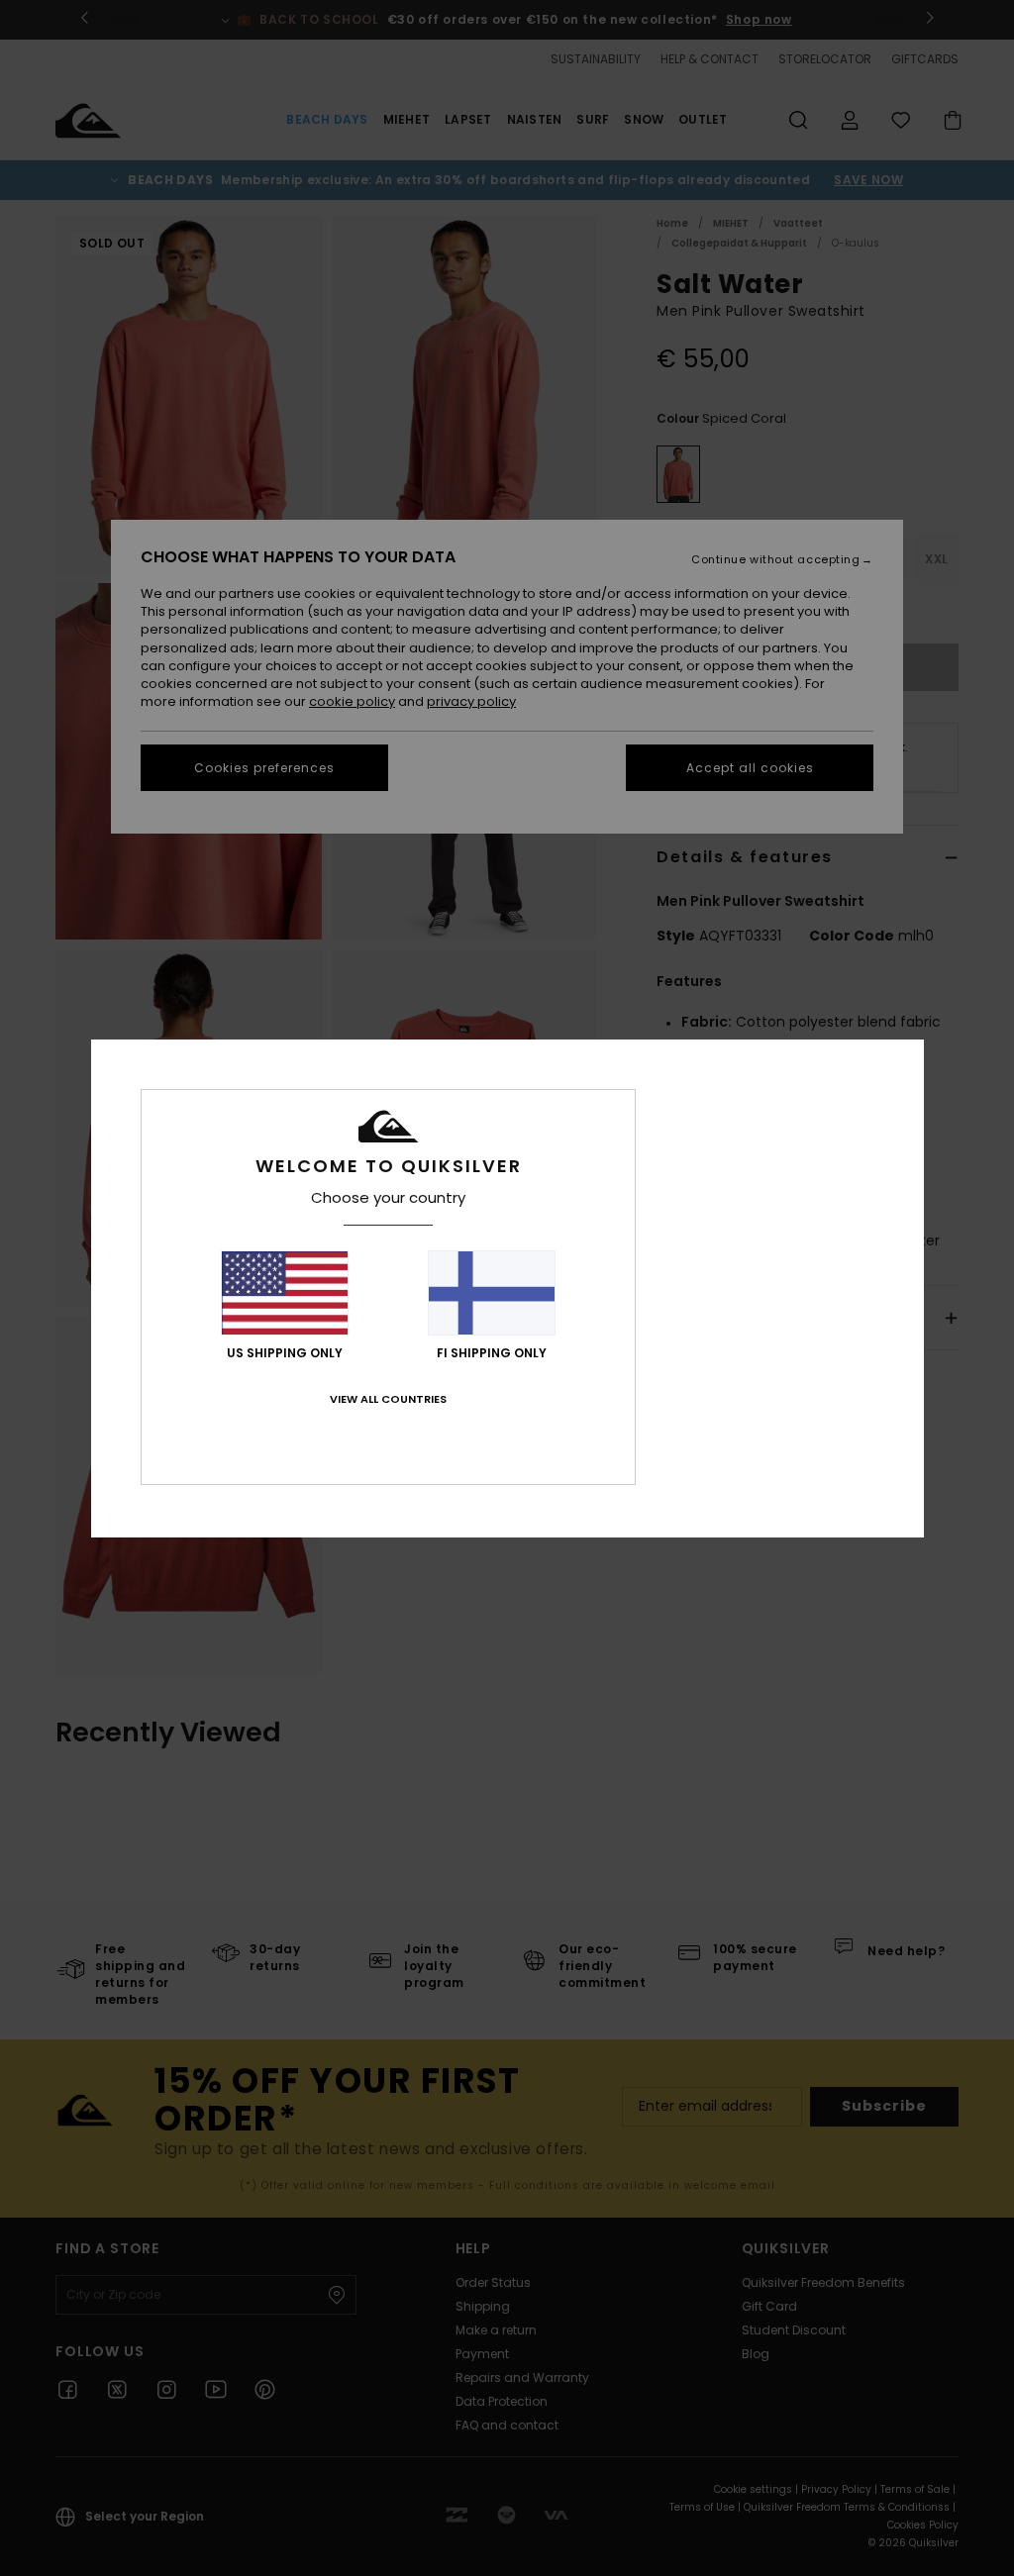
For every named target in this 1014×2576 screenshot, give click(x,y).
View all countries (388, 1399)
